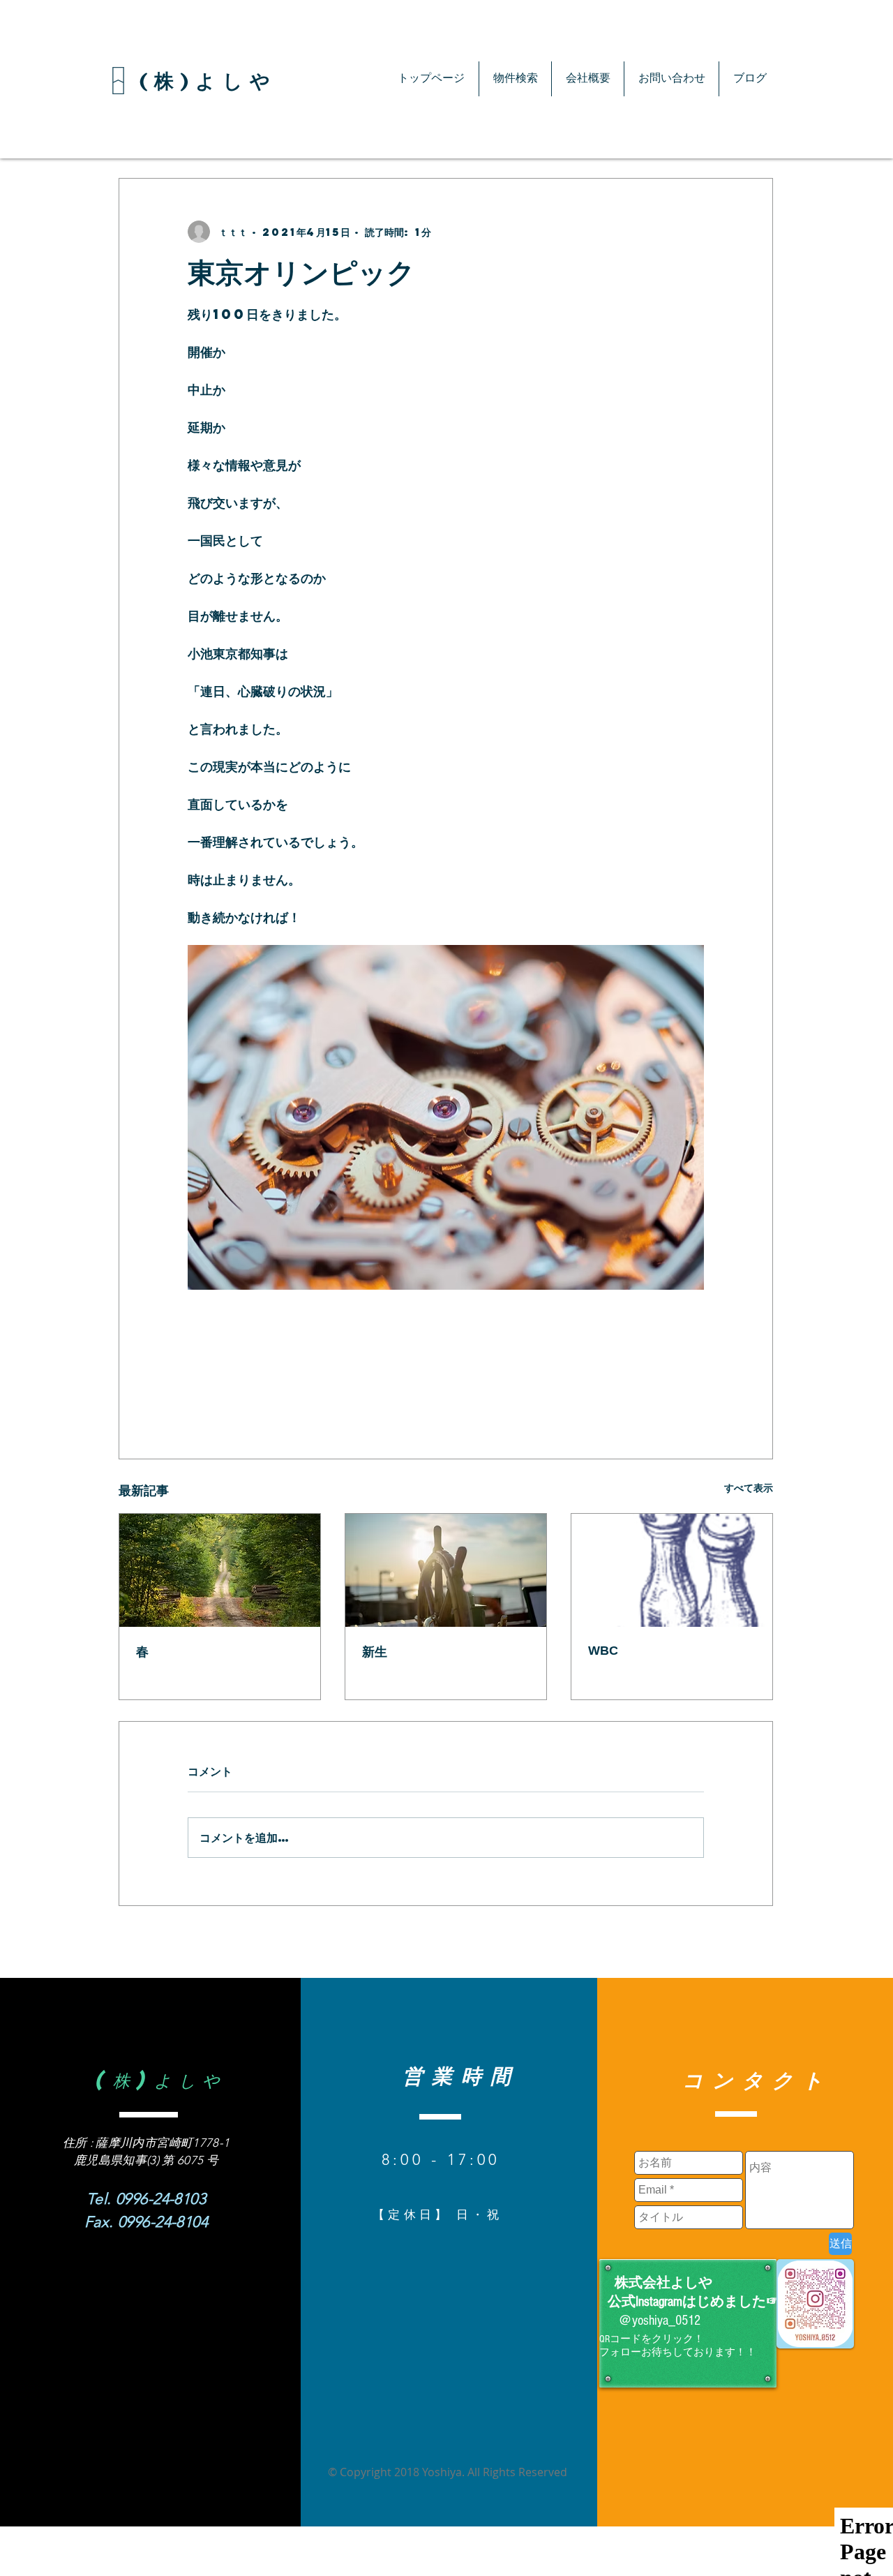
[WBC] (672, 1570)
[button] (515, 79)
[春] (220, 1570)
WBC (603, 1651)
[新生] (446, 1570)
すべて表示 (749, 1487)
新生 (375, 1652)
